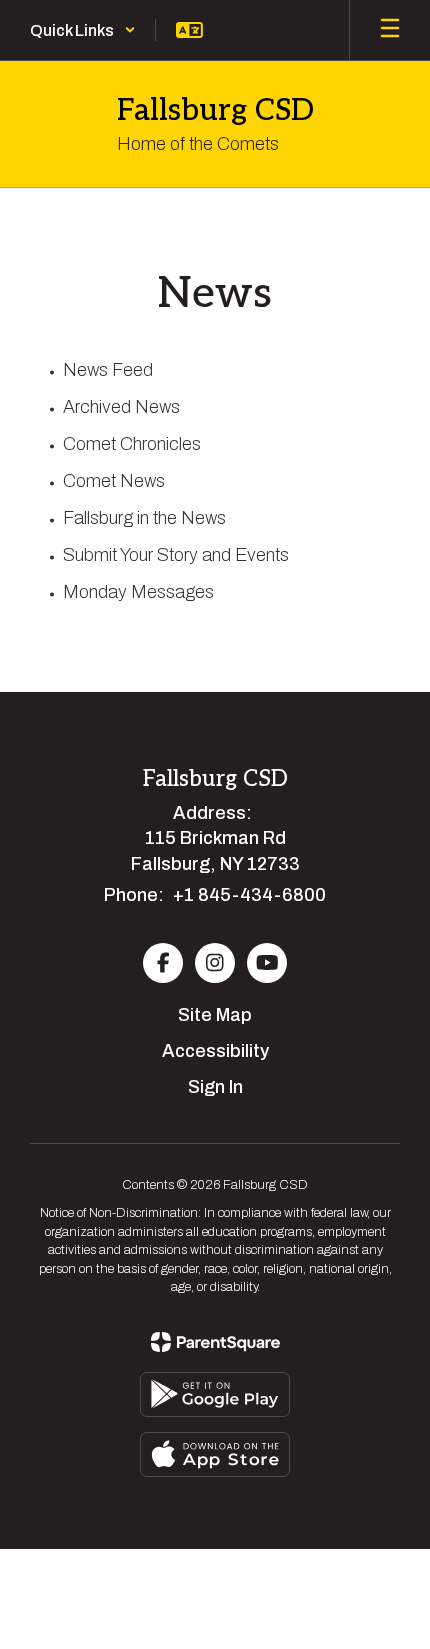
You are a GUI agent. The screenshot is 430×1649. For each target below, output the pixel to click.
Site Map (215, 1015)
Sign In (215, 1087)
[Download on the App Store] (215, 1454)
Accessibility (215, 1051)
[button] (83, 30)
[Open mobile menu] (390, 30)
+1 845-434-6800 (249, 895)
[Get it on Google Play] (215, 1394)
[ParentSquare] (215, 1342)
